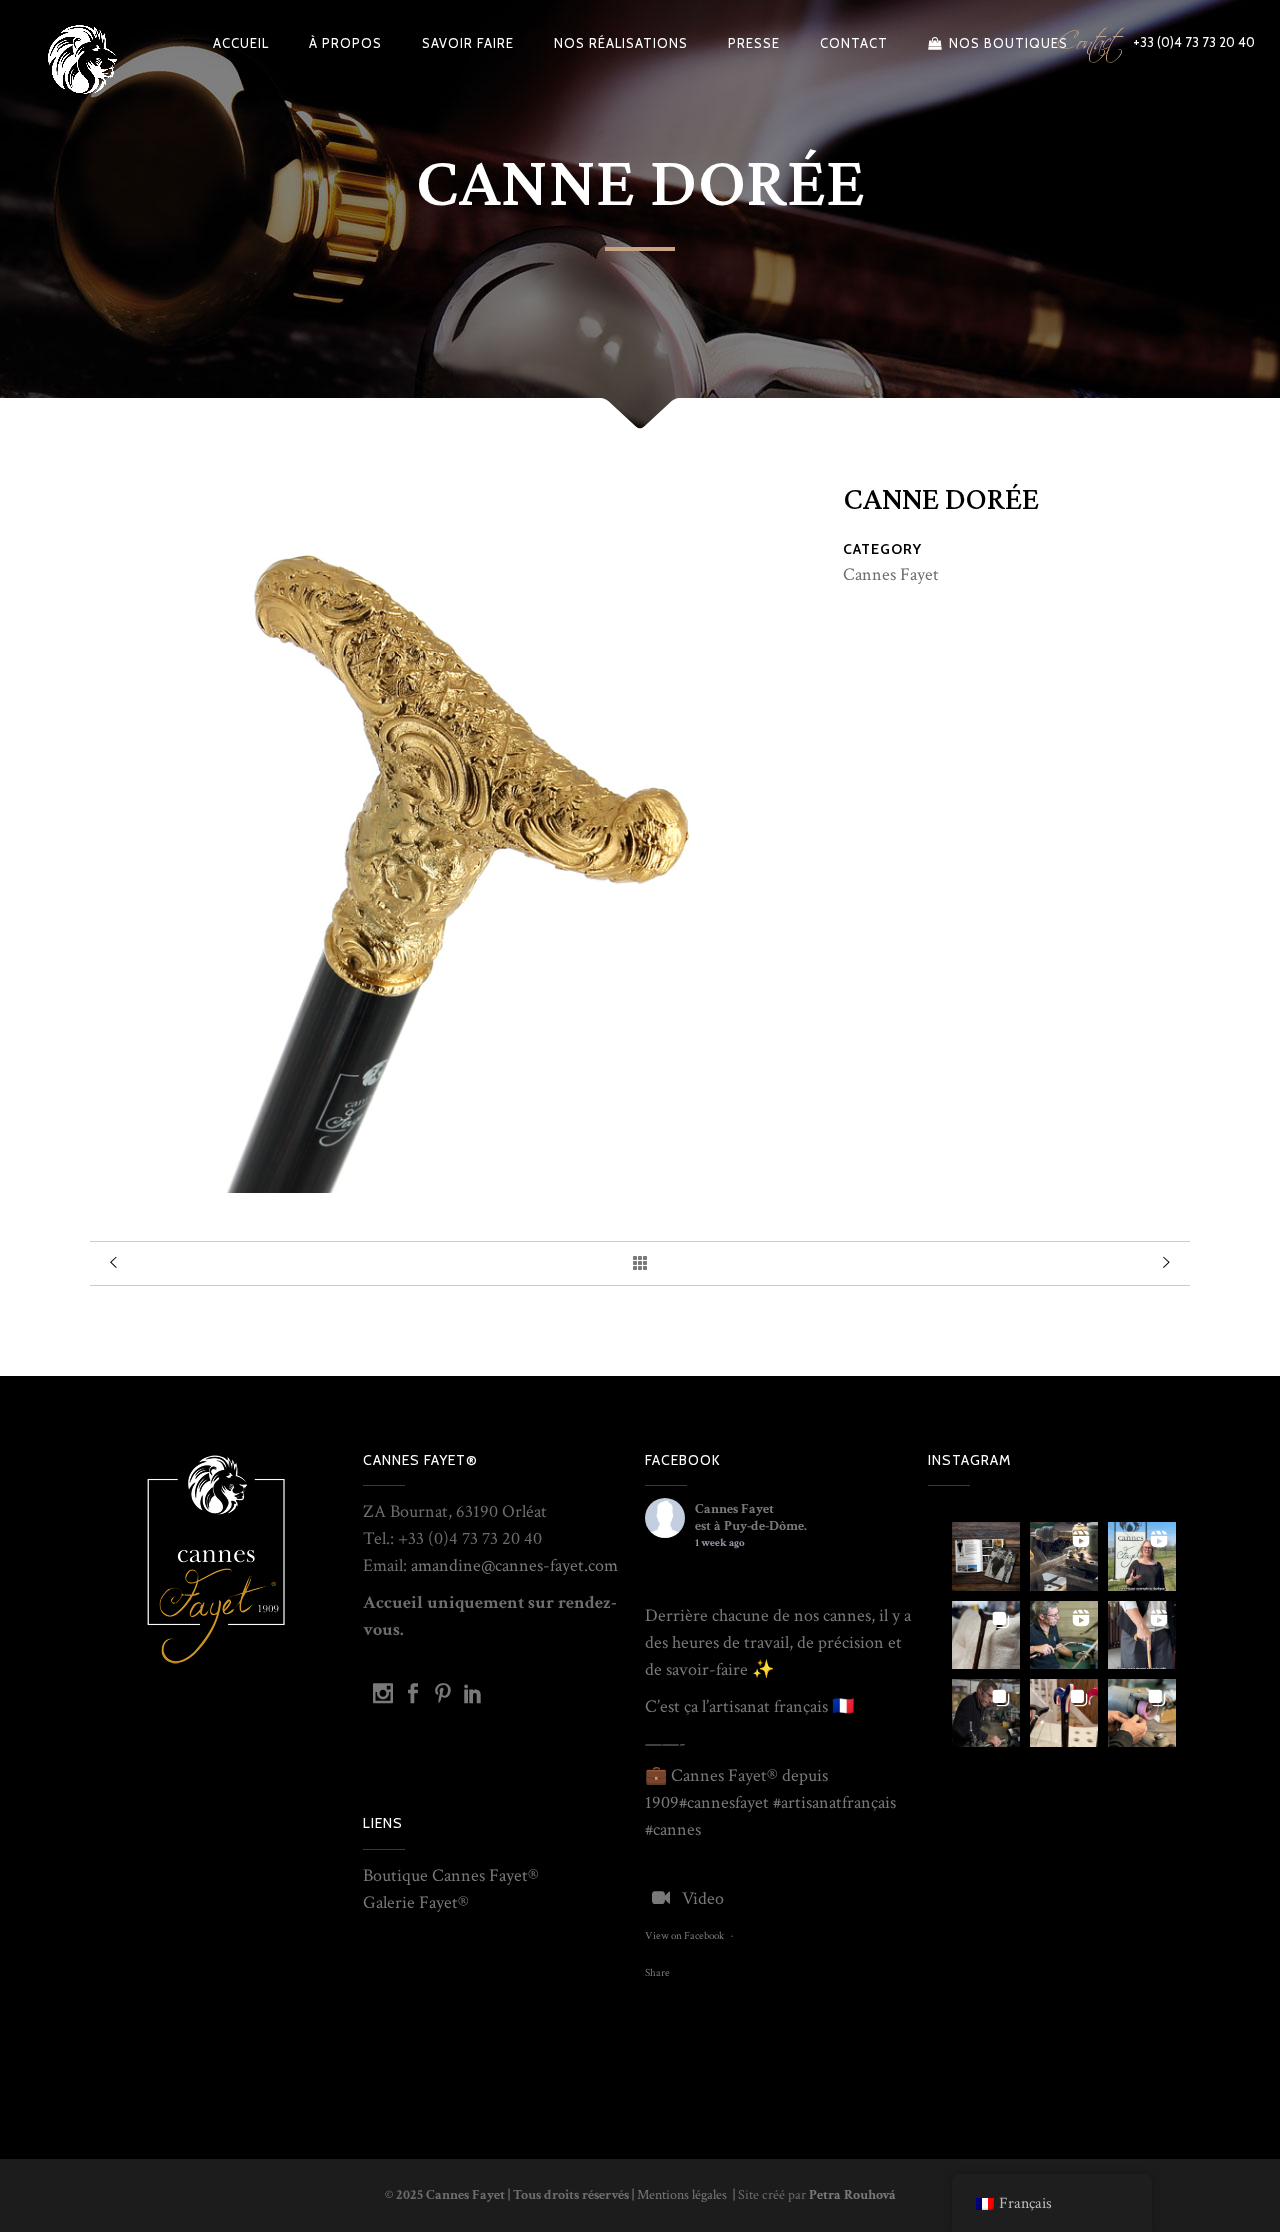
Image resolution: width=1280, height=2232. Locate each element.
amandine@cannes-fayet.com (514, 1565)
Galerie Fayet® (416, 1902)
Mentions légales (683, 2195)
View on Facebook (684, 1936)
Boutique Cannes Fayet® (451, 1875)
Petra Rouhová (852, 2195)
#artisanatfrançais (834, 1802)
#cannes (707, 1802)
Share (657, 1973)
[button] (986, 1556)
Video (703, 1898)
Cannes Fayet (734, 1509)
